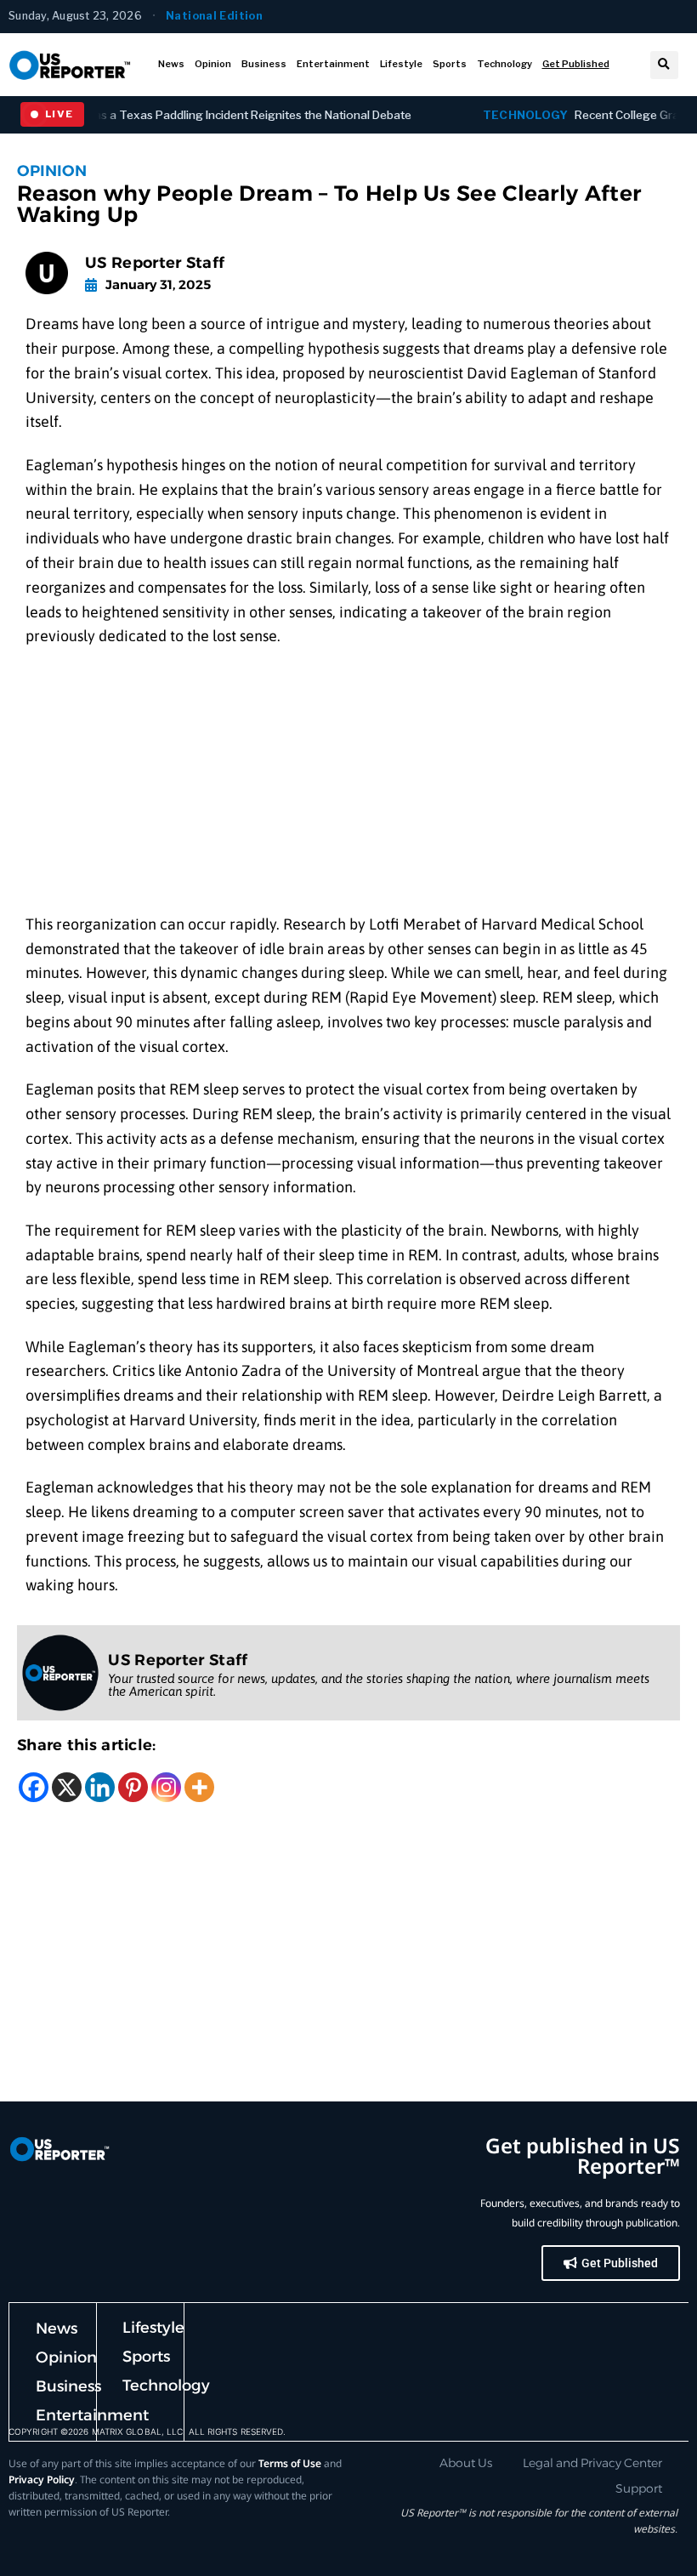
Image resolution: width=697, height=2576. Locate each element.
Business (264, 64)
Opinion (213, 64)
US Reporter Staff (155, 263)
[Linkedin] (100, 1787)
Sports (450, 64)
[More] (199, 1787)
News (171, 64)
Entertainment (333, 64)
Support (639, 2488)
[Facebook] (34, 1787)
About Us (466, 2463)
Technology (504, 64)
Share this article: (87, 1745)
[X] (67, 1787)
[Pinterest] (133, 1787)
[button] (664, 65)
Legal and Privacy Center (592, 2463)
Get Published (576, 64)
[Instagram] (166, 1787)
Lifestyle (401, 64)
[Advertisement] (348, 787)
